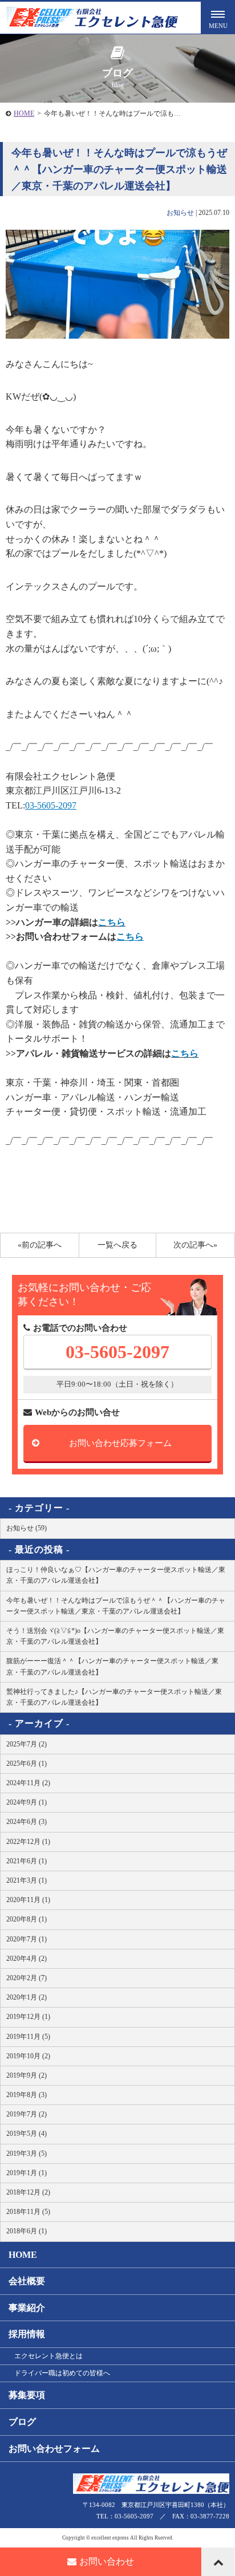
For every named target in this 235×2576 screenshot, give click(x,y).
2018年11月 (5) (28, 2212)
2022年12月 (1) (28, 1842)
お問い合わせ (107, 2561)
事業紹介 (27, 2308)
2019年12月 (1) (28, 2017)
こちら (112, 922)
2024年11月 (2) (28, 1783)
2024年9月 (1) (27, 1802)
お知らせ (180, 213)
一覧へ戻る (117, 1245)
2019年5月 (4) (27, 2134)
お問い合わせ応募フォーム (120, 1443)
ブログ (22, 2422)
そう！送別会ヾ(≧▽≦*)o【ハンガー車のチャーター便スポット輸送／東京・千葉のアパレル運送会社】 (115, 1636)
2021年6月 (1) (27, 1861)
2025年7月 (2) (27, 1744)
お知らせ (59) (27, 1528)
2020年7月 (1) (27, 1939)
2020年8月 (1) (27, 1919)
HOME (24, 113)
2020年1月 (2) (27, 1997)
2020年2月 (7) (27, 1978)
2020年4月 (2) (27, 1959)
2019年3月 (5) (27, 2154)
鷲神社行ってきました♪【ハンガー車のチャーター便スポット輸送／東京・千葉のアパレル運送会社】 (114, 1697)
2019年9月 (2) (27, 2075)
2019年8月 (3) (27, 2095)
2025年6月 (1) (27, 1764)
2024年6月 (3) (27, 1822)
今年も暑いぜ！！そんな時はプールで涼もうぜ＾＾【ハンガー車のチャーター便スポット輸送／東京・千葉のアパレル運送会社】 (116, 1606)
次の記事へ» (195, 1245)
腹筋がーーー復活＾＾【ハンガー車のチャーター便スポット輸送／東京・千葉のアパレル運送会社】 (112, 1666)
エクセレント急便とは (48, 2356)
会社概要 (27, 2281)
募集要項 (27, 2395)
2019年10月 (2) (28, 2056)
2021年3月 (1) (27, 1880)
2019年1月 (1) (27, 2173)
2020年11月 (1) (28, 1900)
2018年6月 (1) (27, 2231)
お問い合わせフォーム (54, 2449)
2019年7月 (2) (27, 2114)
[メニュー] (218, 17)
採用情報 (27, 2334)
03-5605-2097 (117, 1352)
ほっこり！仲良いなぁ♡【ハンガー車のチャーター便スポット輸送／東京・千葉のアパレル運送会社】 (116, 1575)
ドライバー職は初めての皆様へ (62, 2373)
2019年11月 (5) (28, 2037)
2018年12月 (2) (28, 2192)
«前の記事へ (40, 1245)
